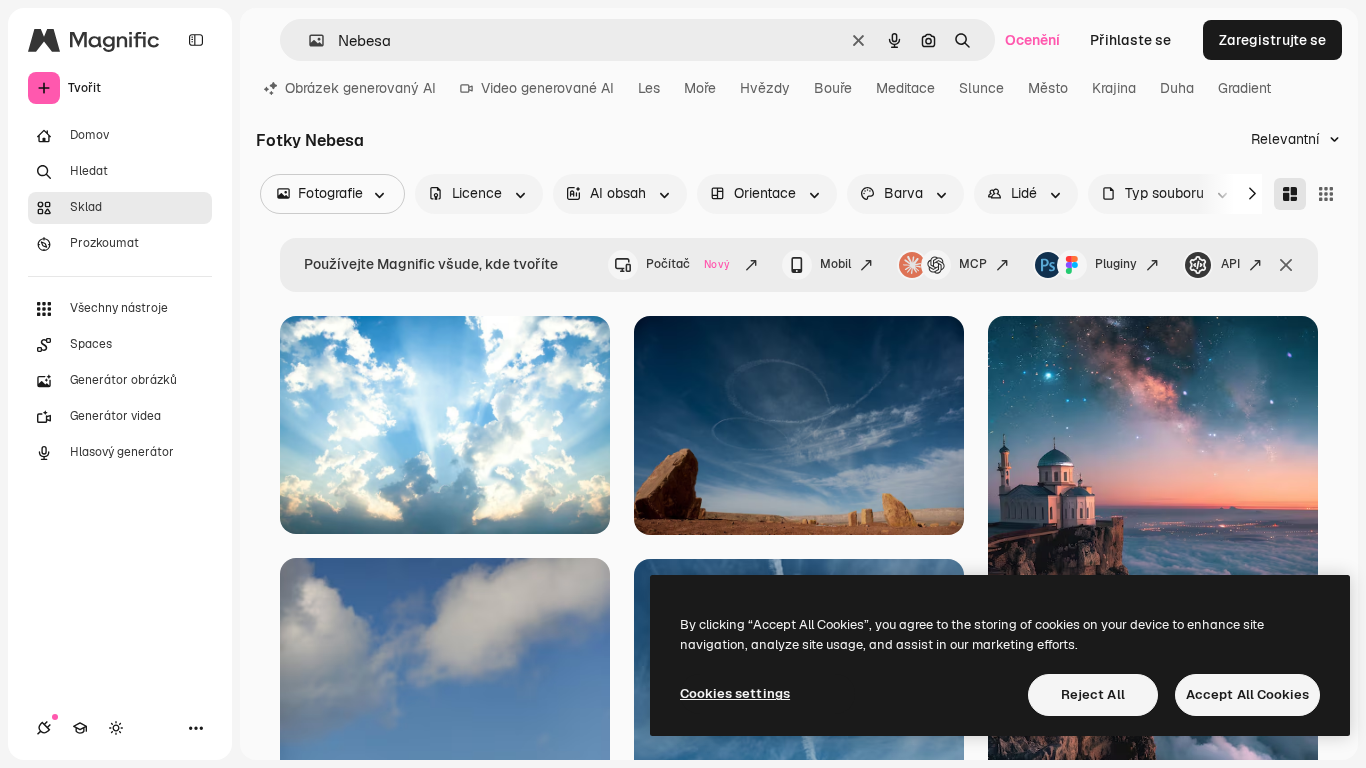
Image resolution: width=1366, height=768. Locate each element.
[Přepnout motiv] (116, 728)
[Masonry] (1290, 194)
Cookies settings (735, 693)
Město (1048, 88)
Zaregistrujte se (1272, 40)
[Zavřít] (1286, 265)
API (1230, 264)
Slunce (981, 88)
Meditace (905, 88)
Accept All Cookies (1247, 694)
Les (649, 88)
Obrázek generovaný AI (360, 88)
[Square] (1326, 194)
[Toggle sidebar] (196, 40)
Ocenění (1032, 40)
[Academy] (80, 728)
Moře (700, 88)
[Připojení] (44, 728)
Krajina (1114, 88)
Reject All (1093, 694)
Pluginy (1116, 264)
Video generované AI (547, 88)
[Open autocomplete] (308, 40)
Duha (1177, 88)
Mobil (835, 264)
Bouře (833, 88)
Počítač (688, 264)
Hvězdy (765, 88)
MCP (973, 264)
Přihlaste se (1130, 40)
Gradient (1244, 88)
